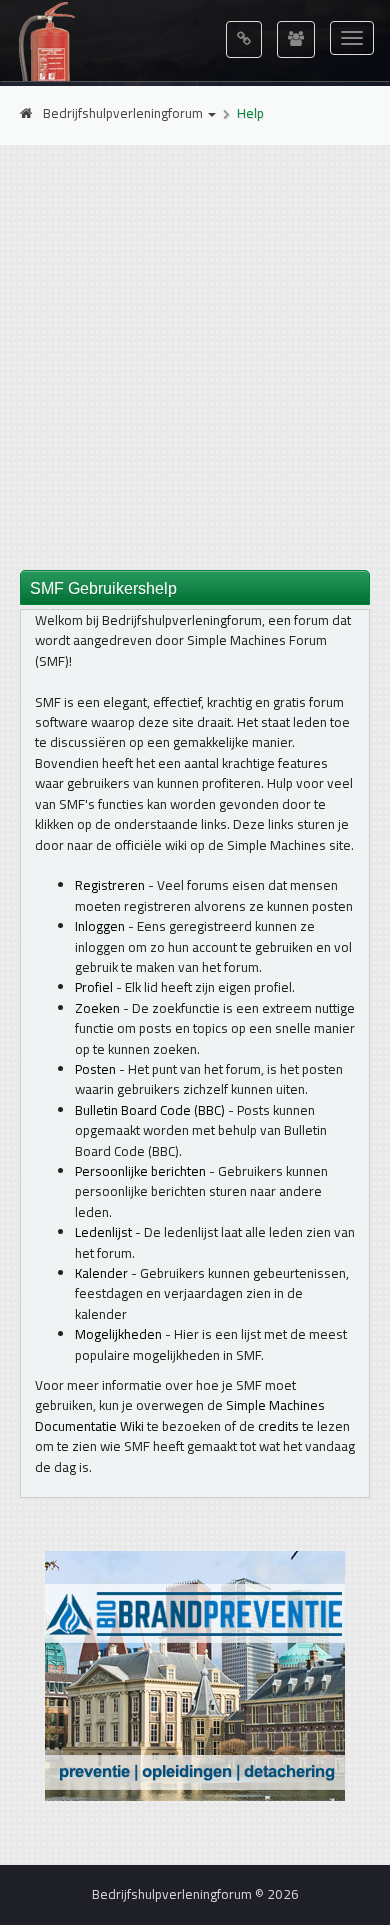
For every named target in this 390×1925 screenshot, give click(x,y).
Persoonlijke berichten (140, 1171)
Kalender (101, 1273)
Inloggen (100, 926)
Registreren (110, 885)
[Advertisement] (195, 356)
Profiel (94, 987)
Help (250, 113)
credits (278, 1426)
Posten (95, 1069)
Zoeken (97, 1008)
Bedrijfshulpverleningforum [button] (124, 113)
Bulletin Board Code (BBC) (150, 1110)
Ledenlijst (103, 1232)
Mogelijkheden (118, 1334)
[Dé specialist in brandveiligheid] (195, 1674)
